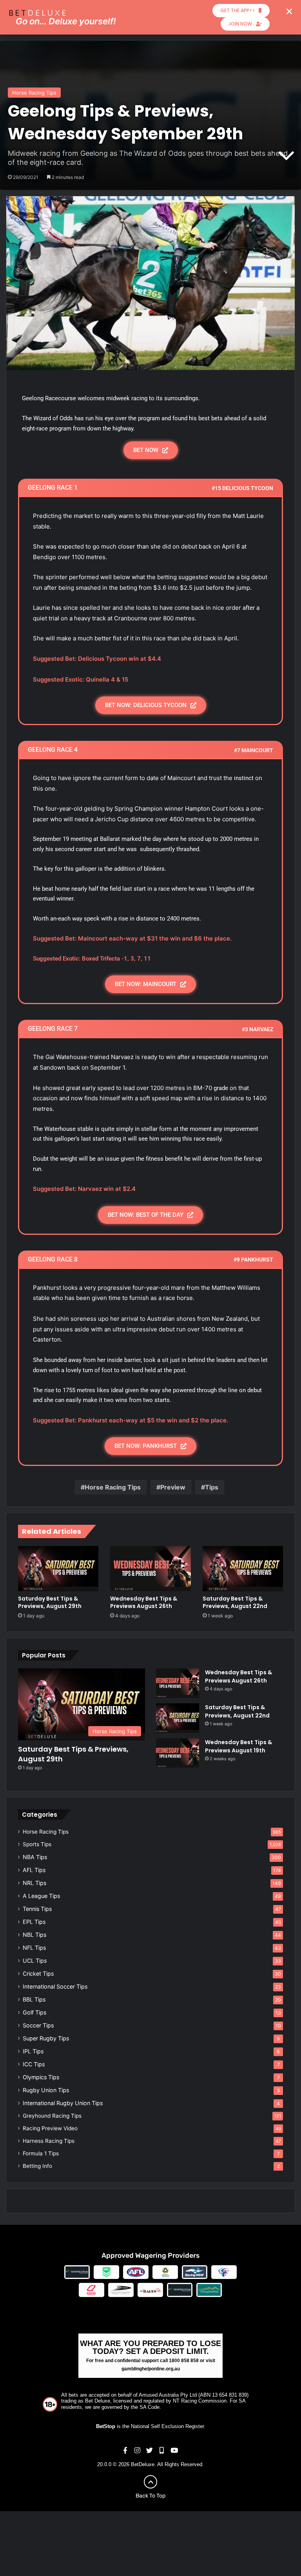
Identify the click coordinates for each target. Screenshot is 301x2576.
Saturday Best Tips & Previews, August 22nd (235, 1602)
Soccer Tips (38, 2025)
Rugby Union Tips (46, 2090)
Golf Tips (34, 2012)
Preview (173, 1487)
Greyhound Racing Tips (52, 2116)
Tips (212, 1487)
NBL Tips (34, 1935)
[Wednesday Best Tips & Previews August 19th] (178, 1753)
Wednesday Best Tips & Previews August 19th (238, 1746)
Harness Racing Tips (49, 2141)
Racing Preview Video (50, 2128)
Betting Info (37, 2166)
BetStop (106, 2426)
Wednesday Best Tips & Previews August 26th (144, 1602)
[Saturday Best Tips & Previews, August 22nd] (243, 1569)
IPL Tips (33, 2051)
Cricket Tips (38, 1973)
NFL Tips (34, 1948)
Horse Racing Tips (34, 93)
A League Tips (41, 1896)
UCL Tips (35, 1961)
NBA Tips (35, 1857)
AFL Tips (34, 1870)
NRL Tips (34, 1883)
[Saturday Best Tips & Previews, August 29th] (58, 1569)
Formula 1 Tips (41, 2153)
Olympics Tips (41, 2077)
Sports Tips (37, 1844)
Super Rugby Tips (46, 2038)
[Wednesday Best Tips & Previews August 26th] (150, 1569)
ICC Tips (34, 2064)
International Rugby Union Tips (63, 2103)
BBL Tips (34, 1999)
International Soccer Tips (55, 1986)
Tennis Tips (37, 1909)
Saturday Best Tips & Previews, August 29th (50, 1602)
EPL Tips (34, 1922)
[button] (289, 11)
